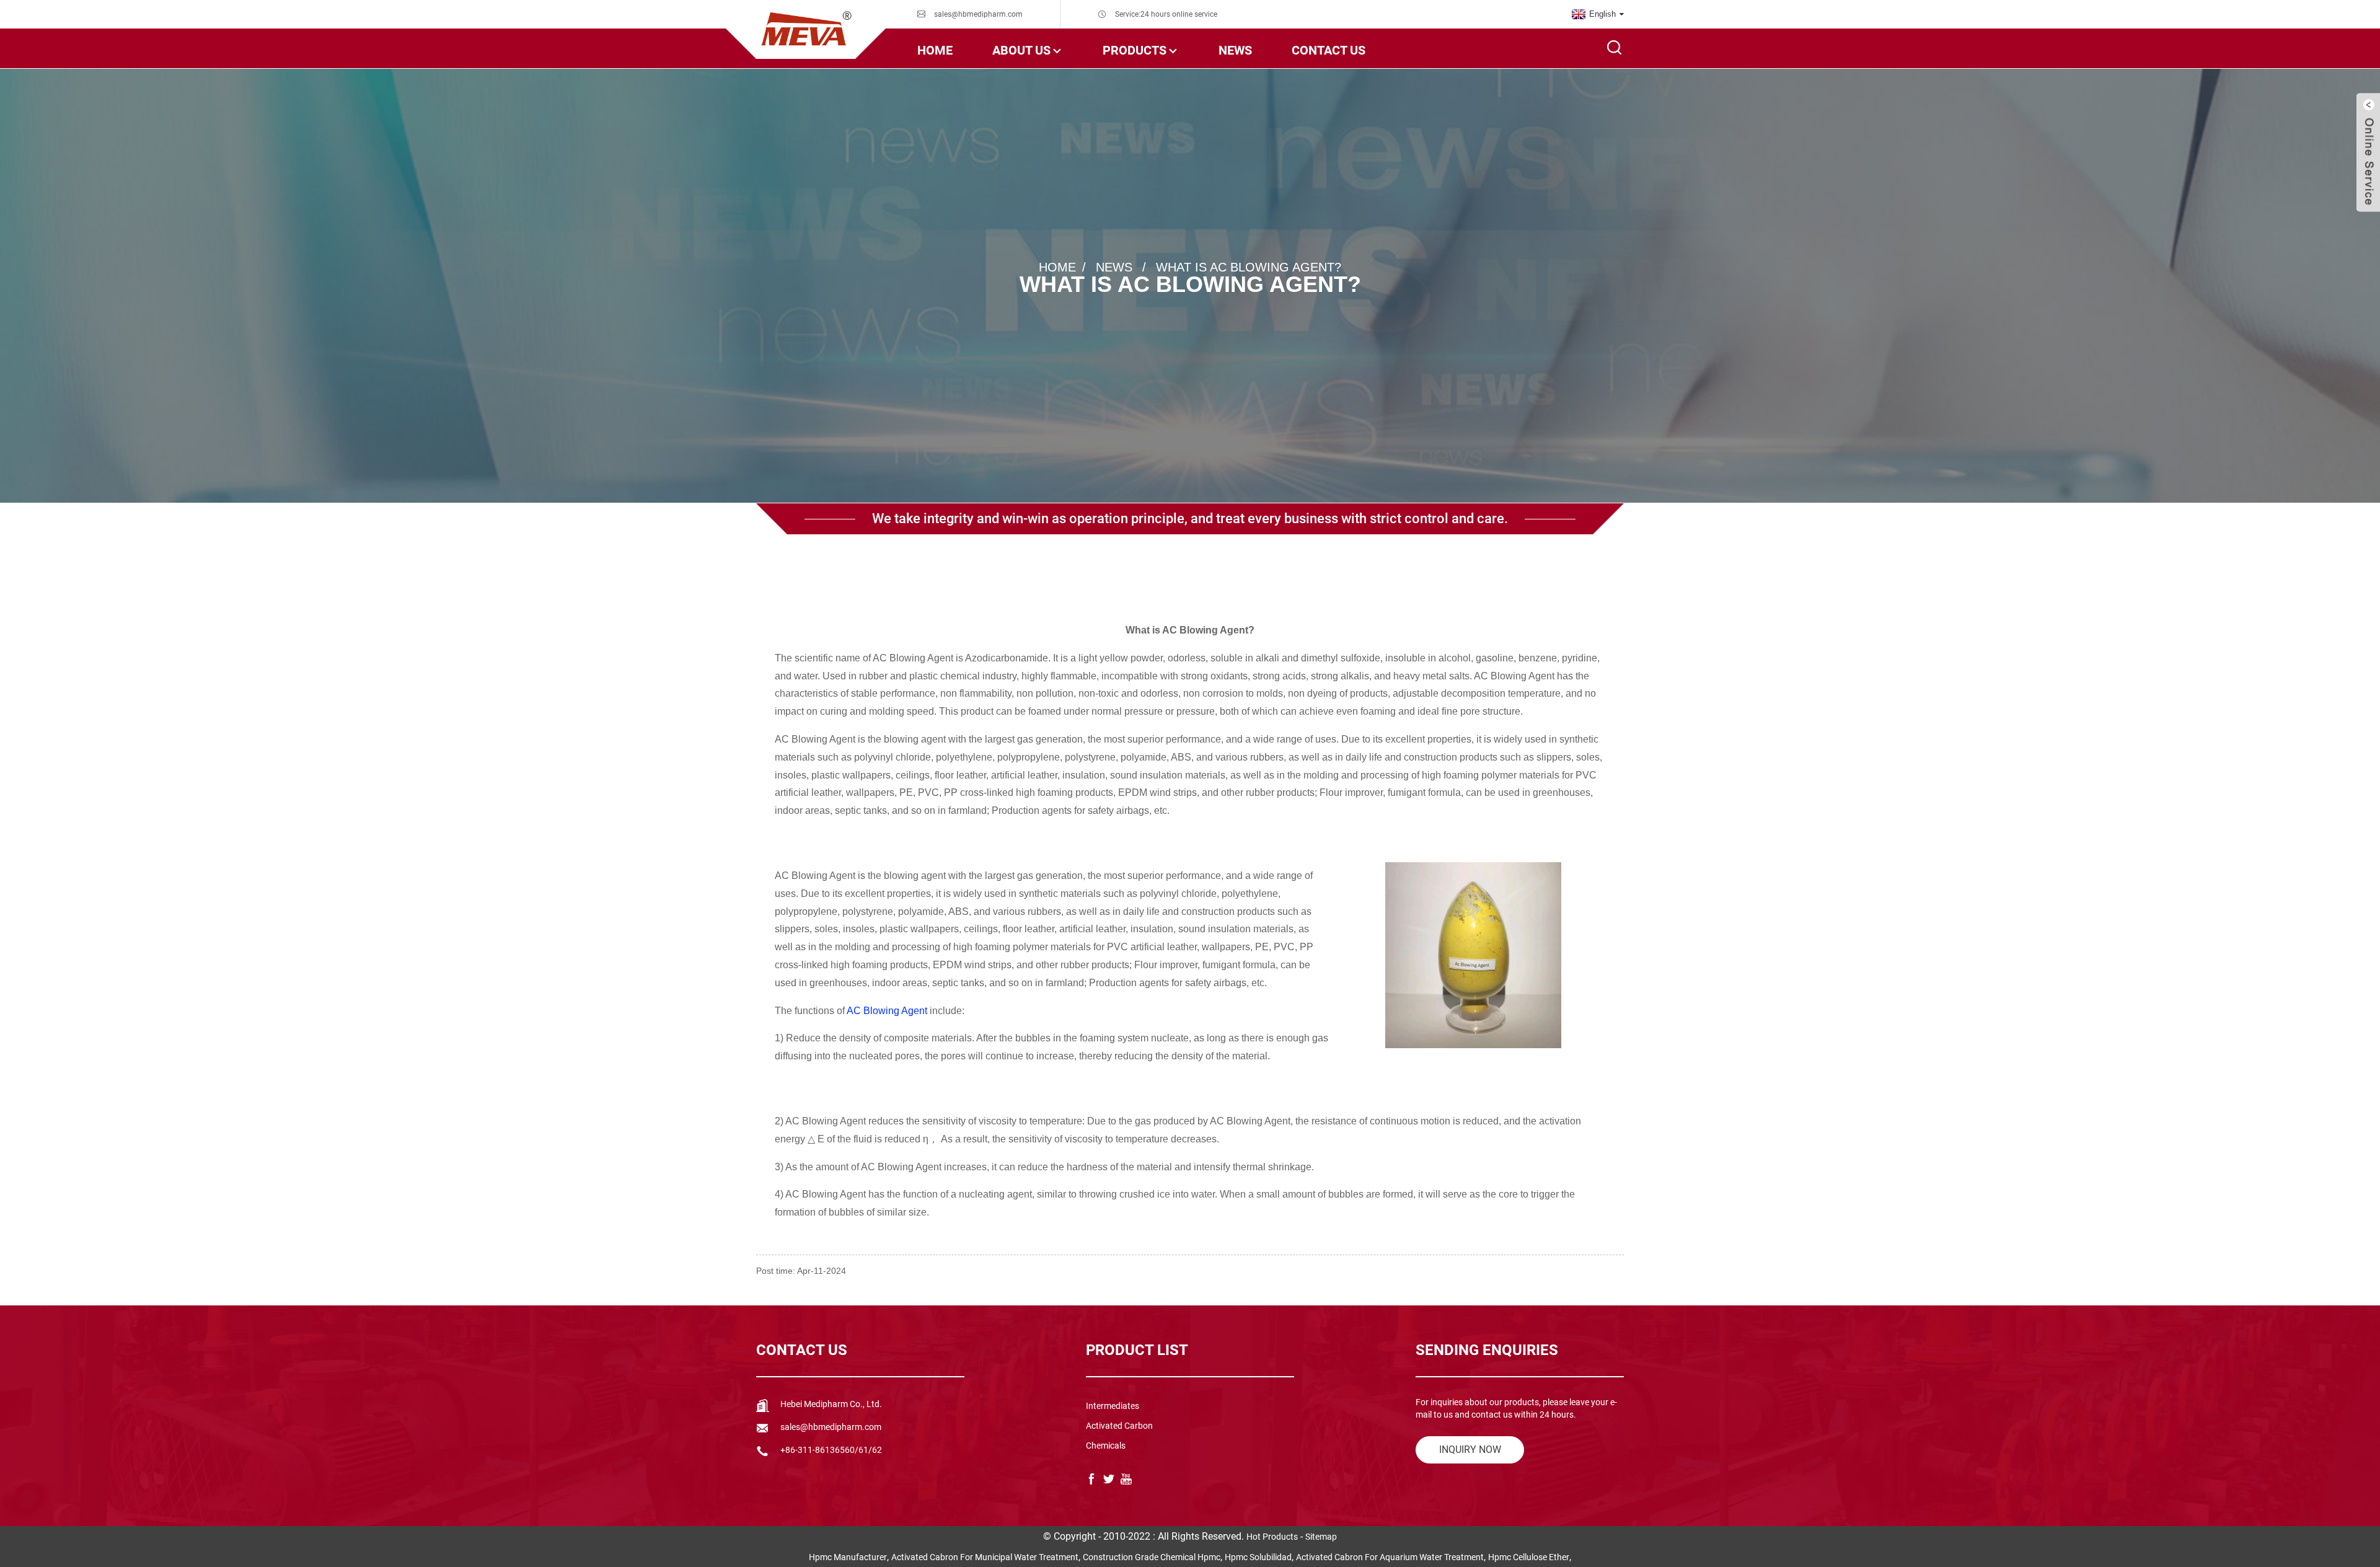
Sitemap (1321, 1537)
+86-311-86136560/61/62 (831, 1450)
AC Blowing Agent (886, 1011)
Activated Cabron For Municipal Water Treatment (985, 1557)
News (1235, 50)
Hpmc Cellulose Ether (1529, 1557)
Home (935, 50)
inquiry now (1470, 1450)
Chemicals (1106, 1446)
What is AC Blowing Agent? (1249, 267)
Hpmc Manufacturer (848, 1557)
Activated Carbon (1119, 1426)
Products (1135, 50)
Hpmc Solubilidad (1258, 1557)
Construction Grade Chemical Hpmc (1152, 1557)
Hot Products (1272, 1537)
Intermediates (1113, 1406)
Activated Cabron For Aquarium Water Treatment (1390, 1557)
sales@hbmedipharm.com (978, 14)
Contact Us (1329, 50)
